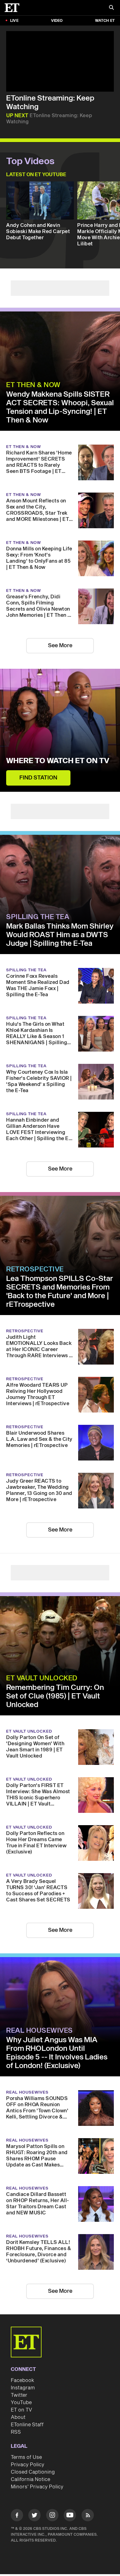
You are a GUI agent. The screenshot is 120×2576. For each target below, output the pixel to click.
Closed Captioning (33, 2472)
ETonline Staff (27, 2425)
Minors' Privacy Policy (37, 2487)
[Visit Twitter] (34, 2516)
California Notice (30, 2479)
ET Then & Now (33, 385)
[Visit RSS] (88, 2516)
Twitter (19, 2395)
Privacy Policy (28, 2465)
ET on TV (21, 2410)
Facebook (22, 2380)
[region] (60, 61)
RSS (16, 2432)
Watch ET (105, 21)
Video (57, 21)
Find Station (38, 778)
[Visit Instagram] (52, 2516)
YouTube (21, 2403)
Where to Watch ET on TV (58, 761)
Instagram (23, 2388)
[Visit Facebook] (17, 2516)
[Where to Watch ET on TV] (60, 730)
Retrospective (35, 1269)
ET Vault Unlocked (42, 1678)
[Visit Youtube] (70, 2515)
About (18, 2417)
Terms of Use (26, 2457)
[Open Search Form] (111, 8)
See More (60, 646)
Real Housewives (40, 2031)
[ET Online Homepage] (14, 8)
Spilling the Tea (38, 917)
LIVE (14, 21)
